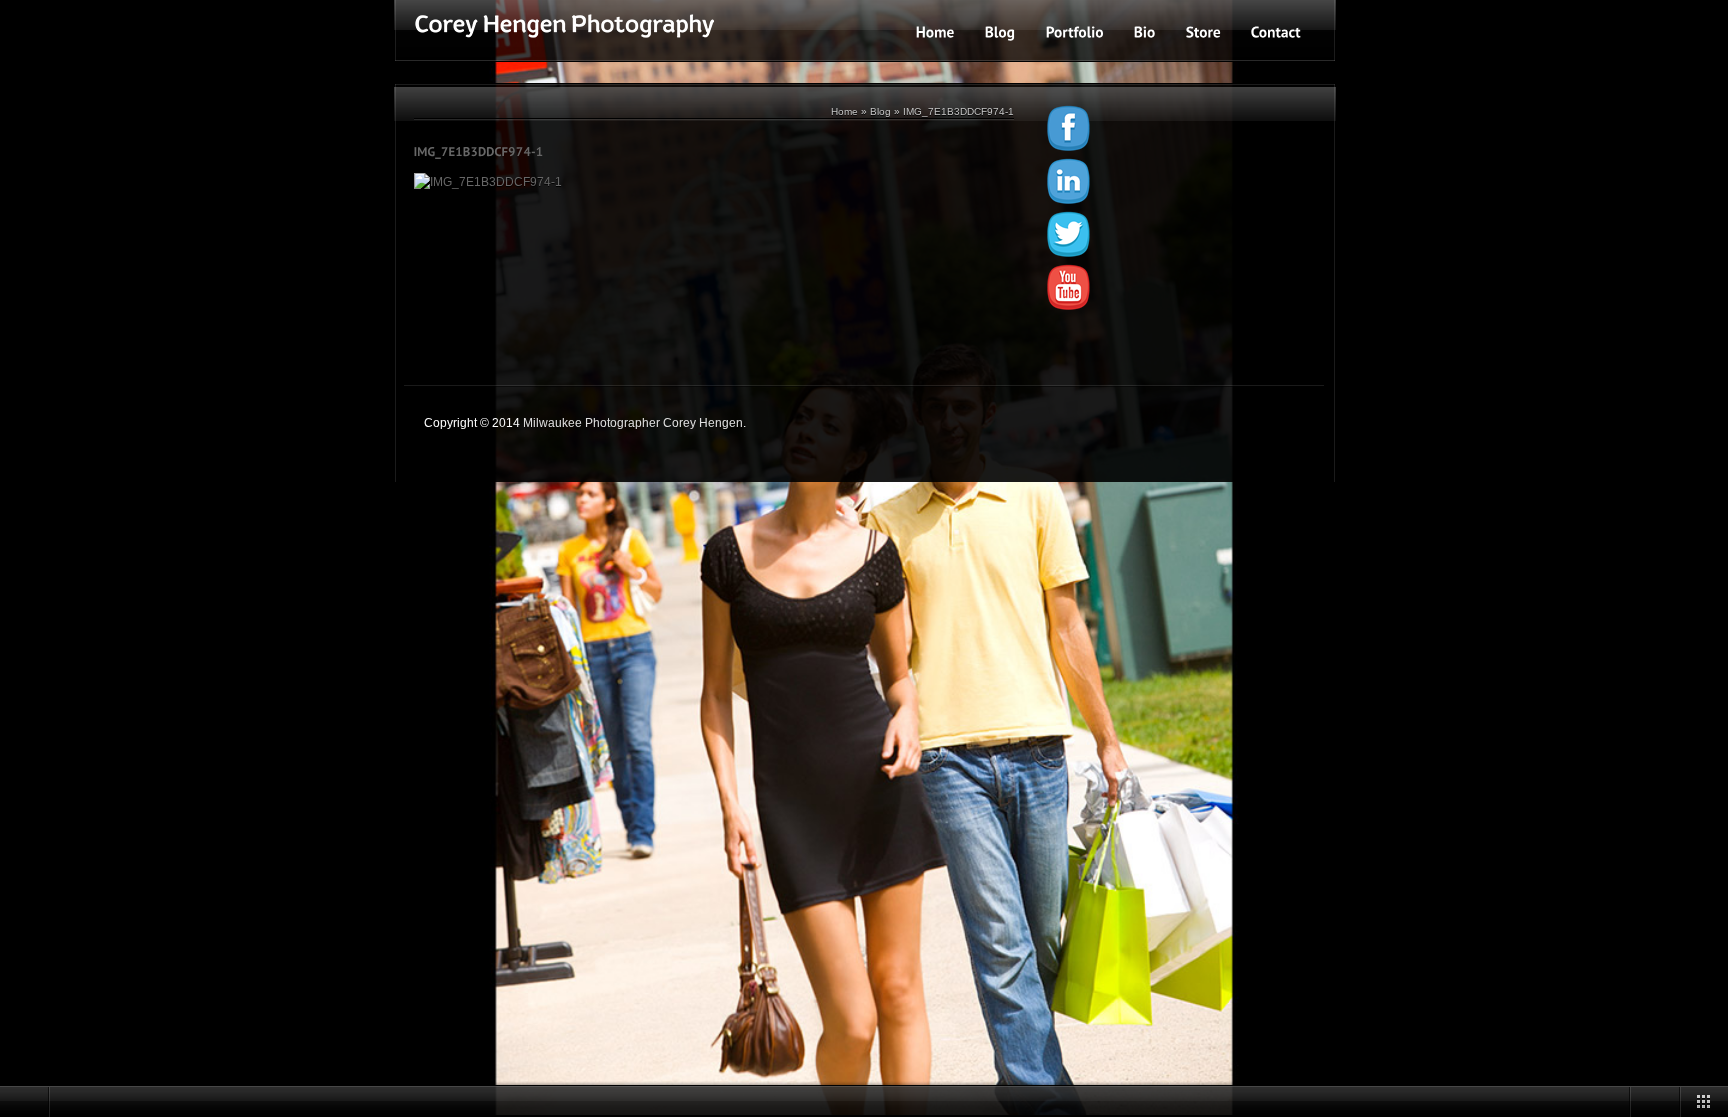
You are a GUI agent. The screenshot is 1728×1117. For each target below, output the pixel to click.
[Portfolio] (1075, 31)
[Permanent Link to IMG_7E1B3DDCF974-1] (479, 151)
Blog (880, 111)
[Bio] (1145, 31)
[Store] (1203, 31)
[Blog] (1000, 31)
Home (844, 111)
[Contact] (1276, 31)
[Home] (935, 31)
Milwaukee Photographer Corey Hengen (633, 423)
